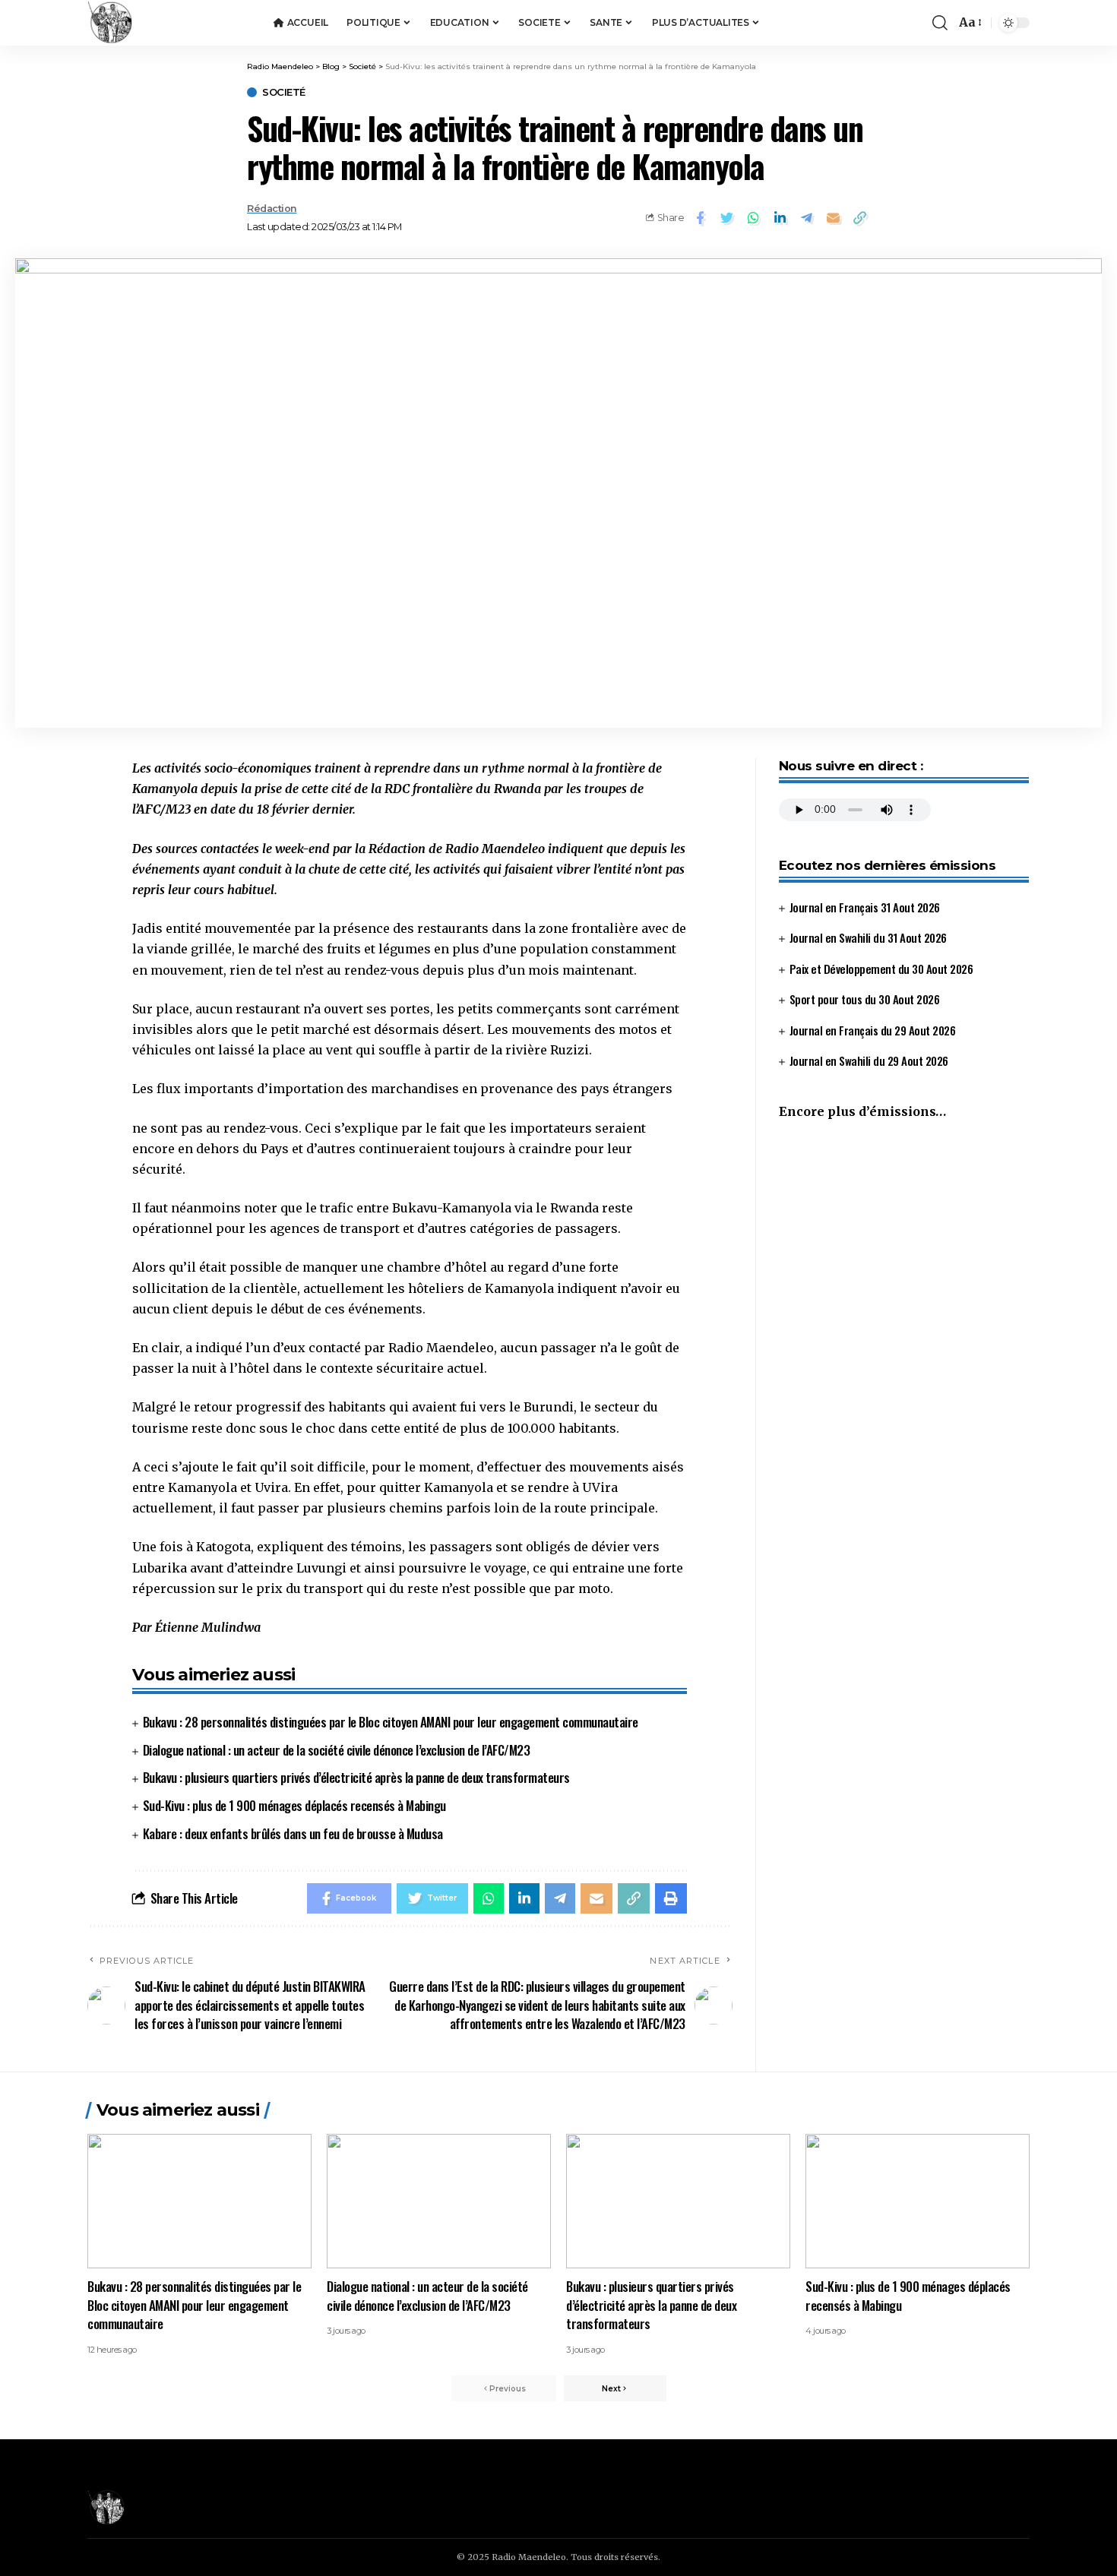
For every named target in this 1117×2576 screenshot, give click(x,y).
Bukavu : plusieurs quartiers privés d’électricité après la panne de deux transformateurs (356, 1777)
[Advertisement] (904, 1260)
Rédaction (272, 209)
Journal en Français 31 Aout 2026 (865, 907)
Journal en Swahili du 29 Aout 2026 (869, 1061)
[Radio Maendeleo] (110, 23)
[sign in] (896, 23)
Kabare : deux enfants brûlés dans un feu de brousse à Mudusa (293, 1833)
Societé (284, 92)
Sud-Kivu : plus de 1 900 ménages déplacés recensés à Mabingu (294, 1805)
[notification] (917, 23)
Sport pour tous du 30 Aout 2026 (865, 1000)
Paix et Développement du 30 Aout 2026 (881, 969)
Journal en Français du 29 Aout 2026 (873, 1030)
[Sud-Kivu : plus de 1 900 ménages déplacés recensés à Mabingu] (918, 2201)
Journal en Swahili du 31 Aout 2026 (868, 938)
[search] (940, 23)
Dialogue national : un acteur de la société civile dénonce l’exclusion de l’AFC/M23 (337, 1750)
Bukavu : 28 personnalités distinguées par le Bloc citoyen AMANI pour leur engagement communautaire (391, 1722)
